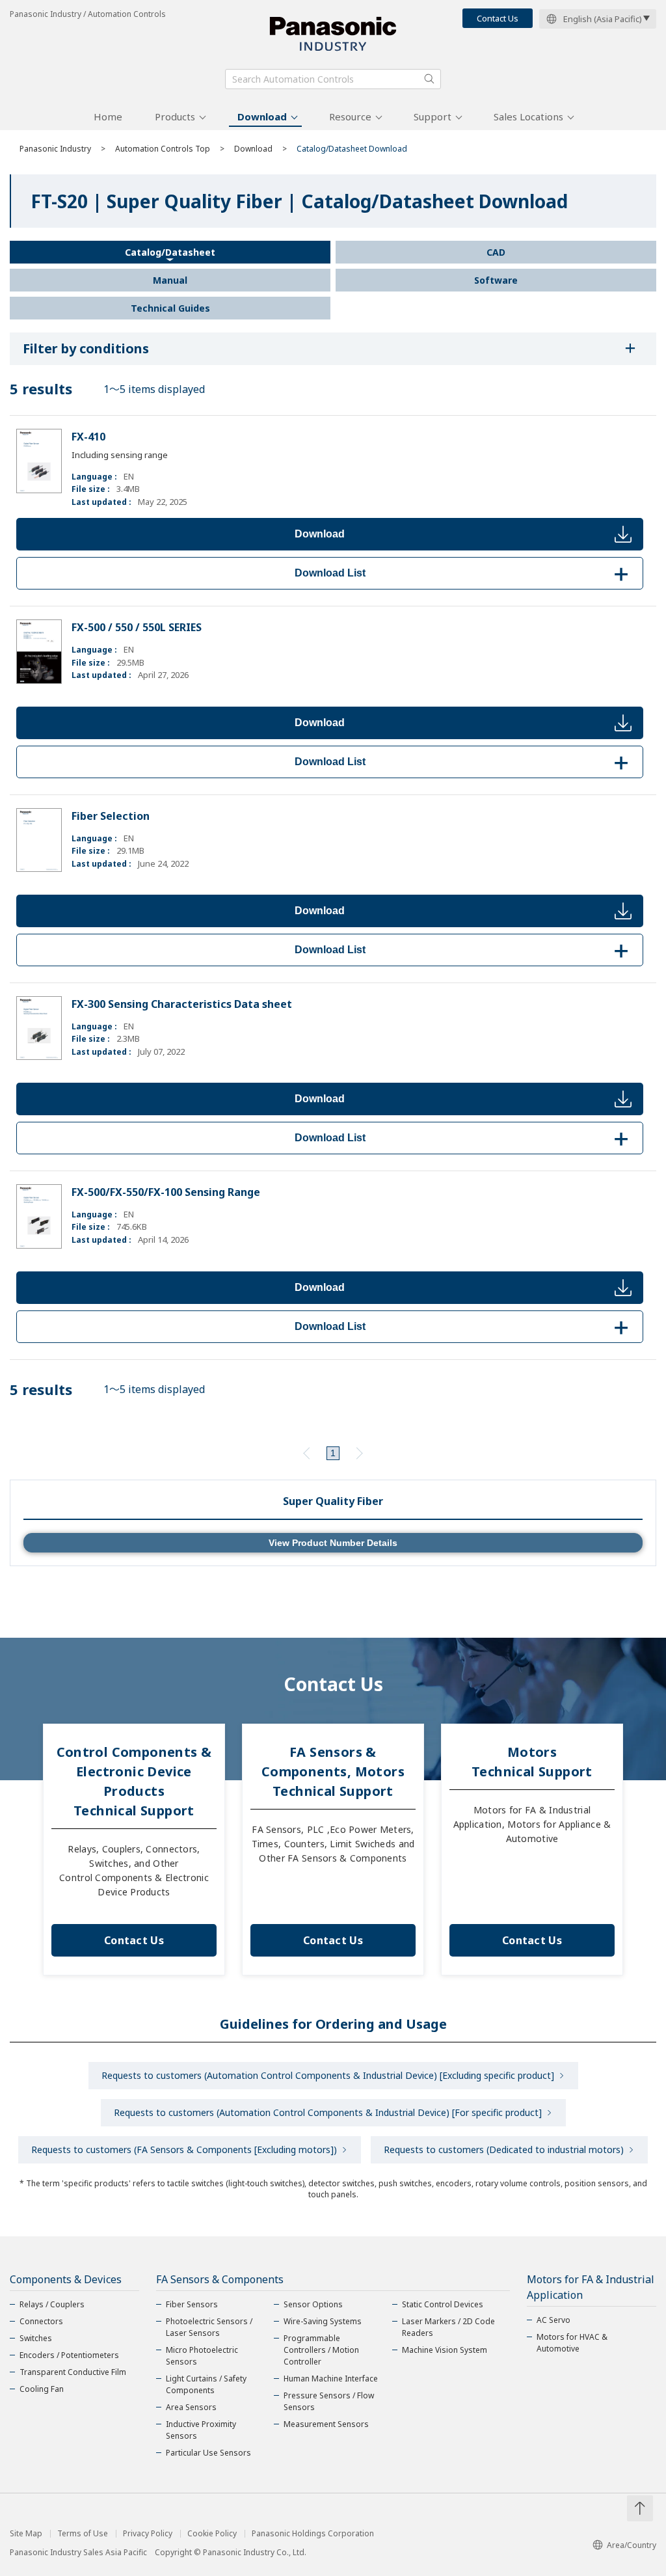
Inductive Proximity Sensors (201, 2430)
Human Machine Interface (331, 2379)
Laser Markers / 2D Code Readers (448, 2327)
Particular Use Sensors (208, 2453)
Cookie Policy (212, 2534)
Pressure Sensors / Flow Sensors (329, 2401)
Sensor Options (313, 2304)
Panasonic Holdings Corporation (313, 2534)
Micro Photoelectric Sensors (202, 2356)
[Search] (429, 79)
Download (262, 116)
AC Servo (553, 2320)
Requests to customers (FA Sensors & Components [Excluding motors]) (184, 2149)
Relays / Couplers (52, 2304)
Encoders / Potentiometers (69, 2355)
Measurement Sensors (326, 2424)
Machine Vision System (445, 2350)
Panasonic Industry (55, 149)
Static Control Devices (443, 2304)
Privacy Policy (148, 2534)
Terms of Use (83, 2534)
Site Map (26, 2534)
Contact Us (498, 18)
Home (108, 116)
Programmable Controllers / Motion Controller (321, 2350)
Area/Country (632, 2545)
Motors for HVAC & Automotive (572, 2343)
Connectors (41, 2321)
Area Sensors (191, 2407)
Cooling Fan (42, 2389)
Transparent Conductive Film (73, 2372)
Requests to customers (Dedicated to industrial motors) (504, 2149)
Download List (464, 573)
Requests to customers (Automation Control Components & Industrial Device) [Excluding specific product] (328, 2075)
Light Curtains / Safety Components (206, 2384)
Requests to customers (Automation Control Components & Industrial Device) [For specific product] (328, 2112)
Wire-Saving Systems (323, 2321)
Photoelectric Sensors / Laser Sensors (209, 2327)
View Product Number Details (333, 1543)
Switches (36, 2338)
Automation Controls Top (163, 149)
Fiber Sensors (192, 2304)
